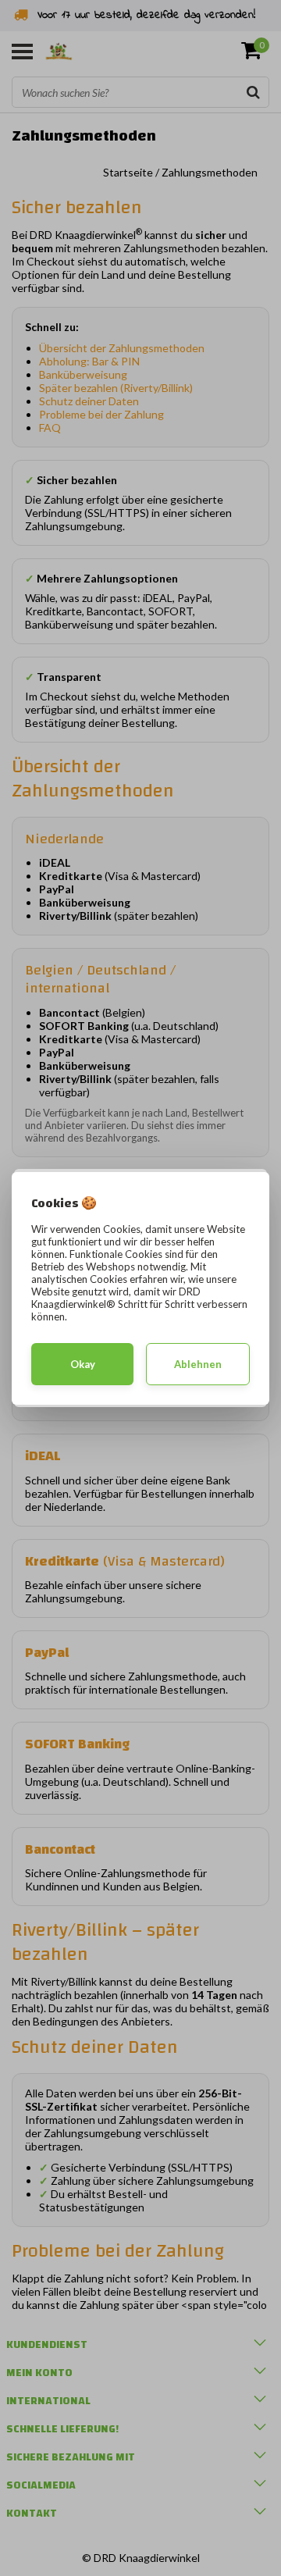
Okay (83, 1364)
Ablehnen (198, 1364)
